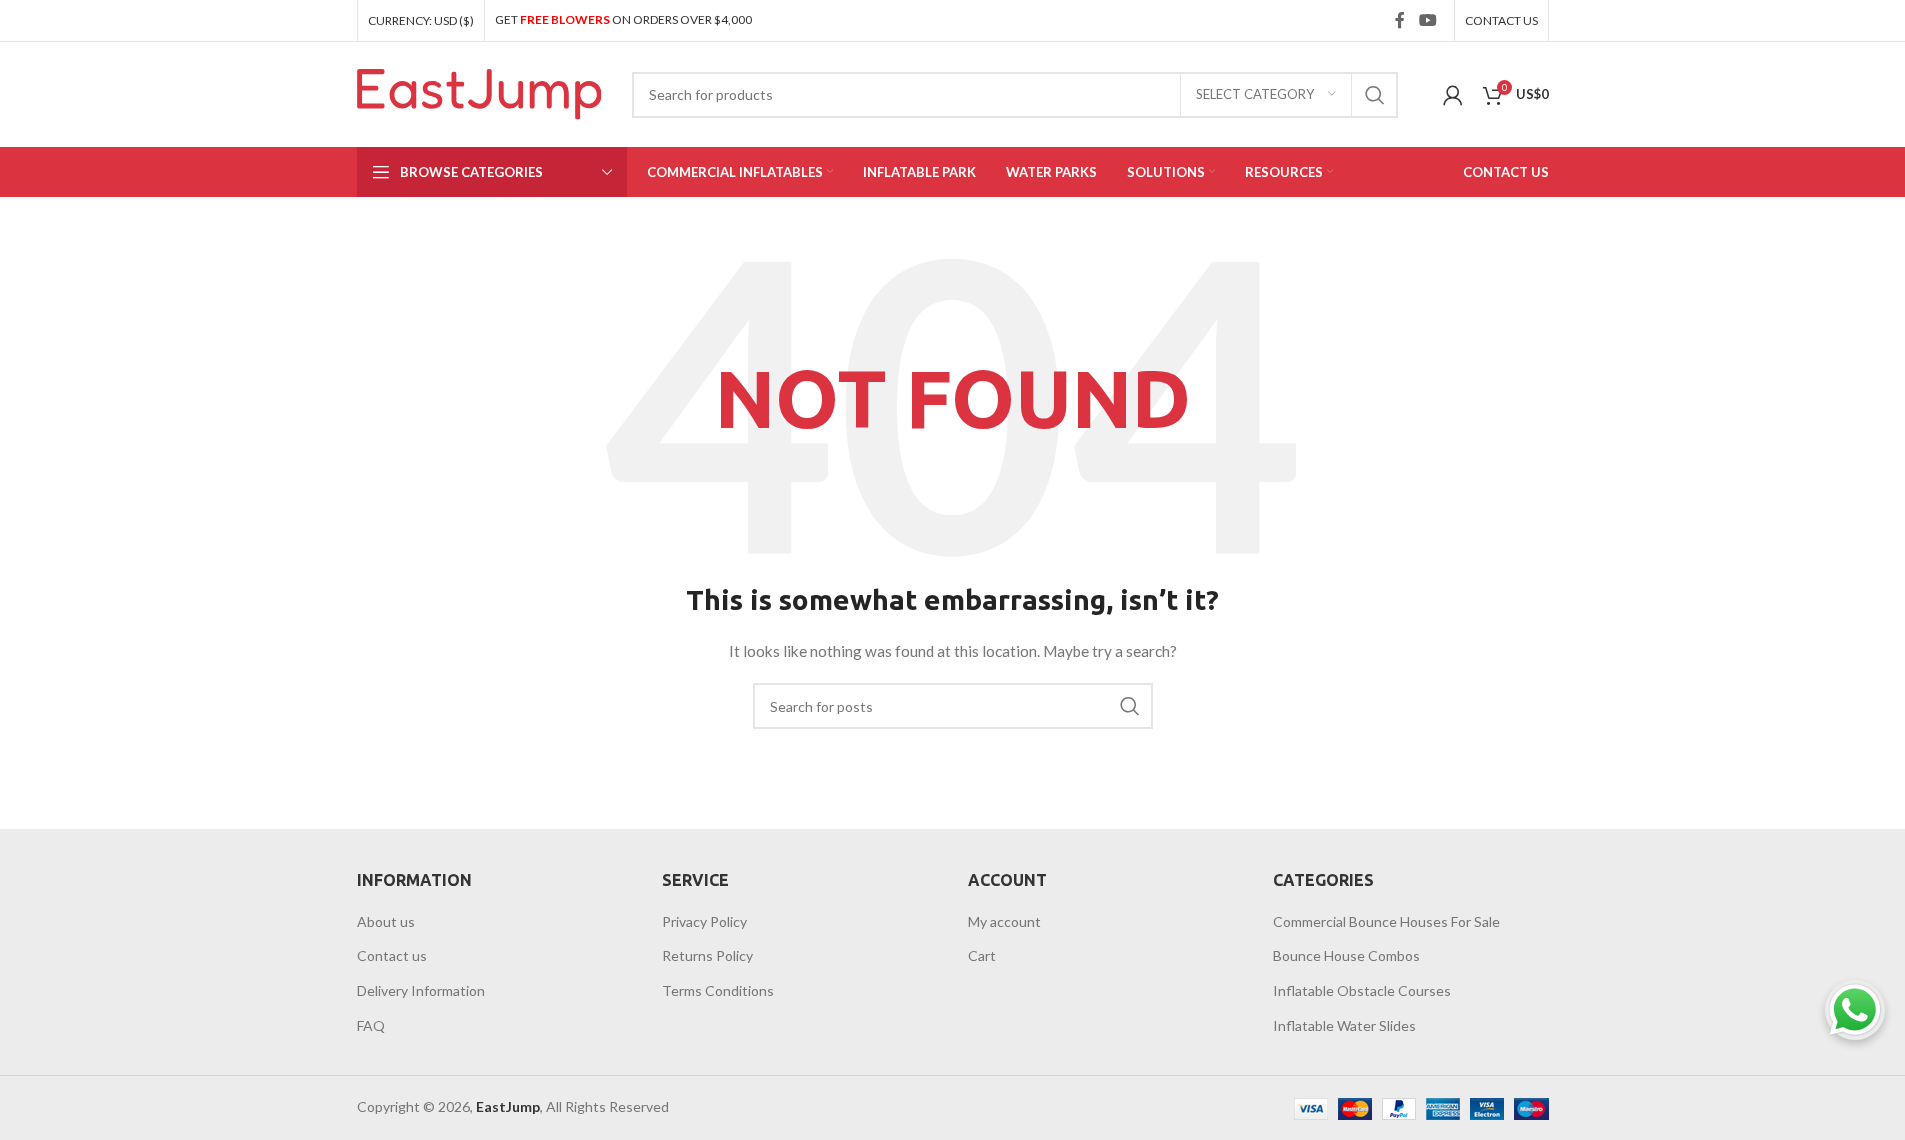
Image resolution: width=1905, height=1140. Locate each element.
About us (386, 921)
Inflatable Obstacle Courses (1362, 990)
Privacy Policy (704, 921)
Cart (982, 955)
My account (1004, 921)
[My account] (1453, 95)
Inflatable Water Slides (1344, 1025)
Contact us (392, 955)
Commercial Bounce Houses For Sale (1386, 921)
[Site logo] (479, 92)
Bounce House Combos (1346, 955)
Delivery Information (421, 990)
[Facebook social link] (1400, 20)
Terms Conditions (718, 990)
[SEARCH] (1375, 95)
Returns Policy (707, 955)
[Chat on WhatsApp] (1855, 1010)
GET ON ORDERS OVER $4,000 (623, 19)
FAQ (371, 1025)
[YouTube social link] (1427, 20)
